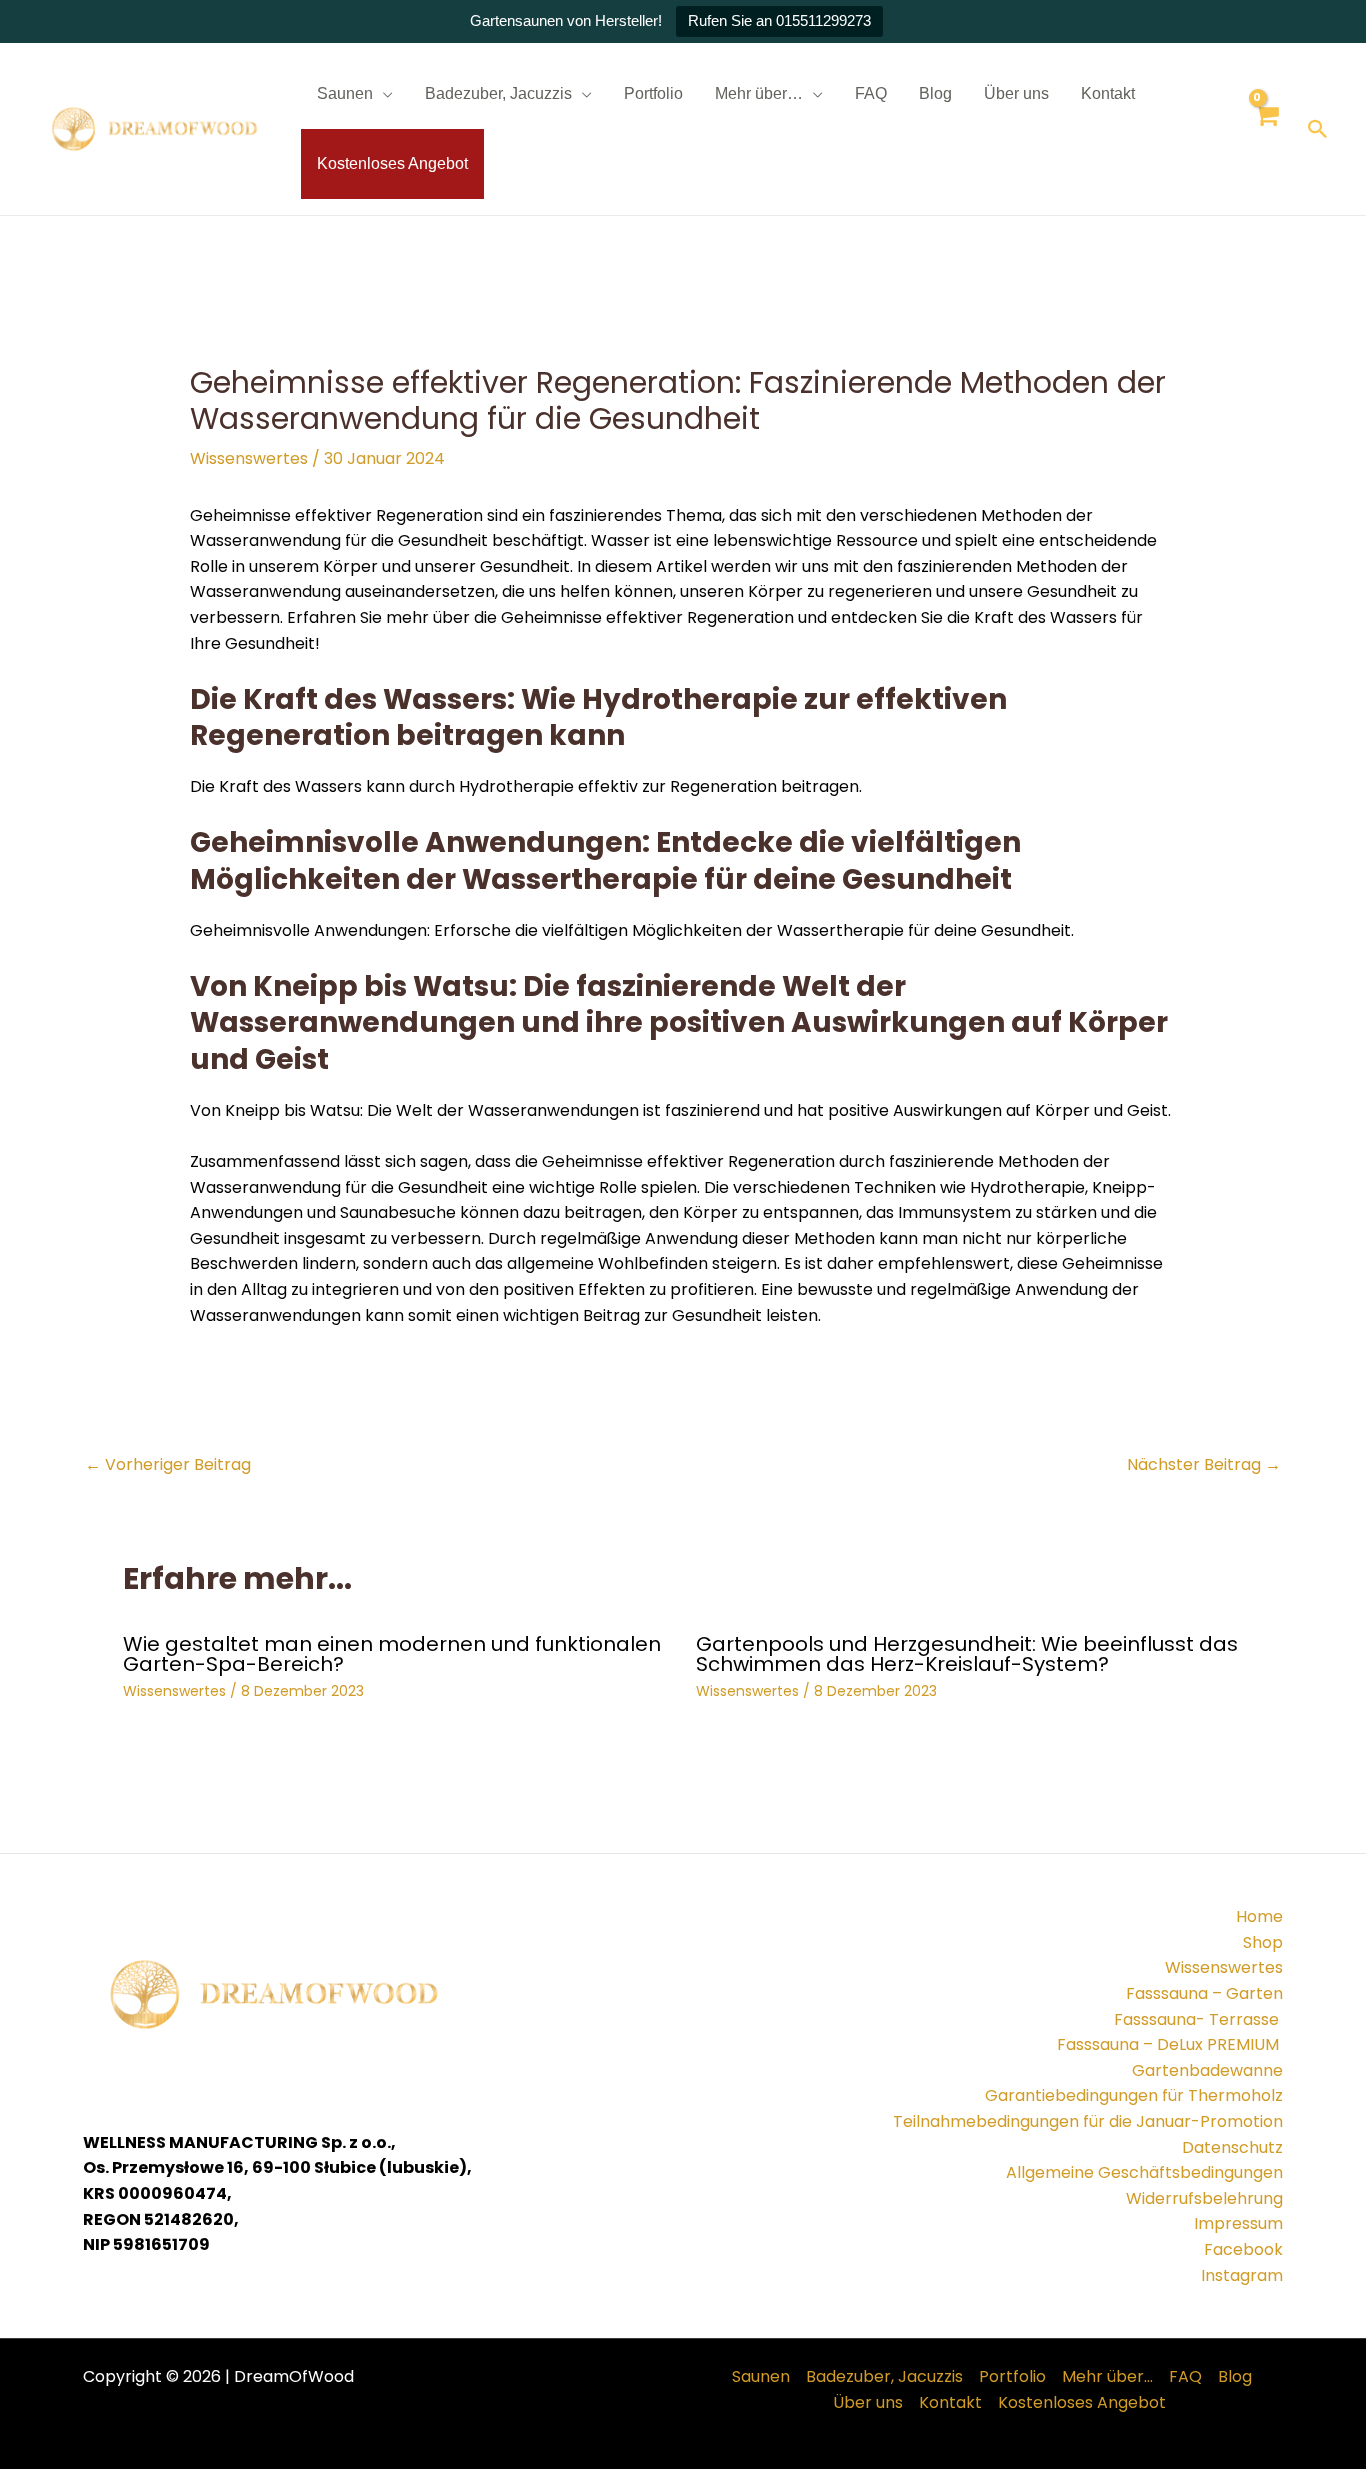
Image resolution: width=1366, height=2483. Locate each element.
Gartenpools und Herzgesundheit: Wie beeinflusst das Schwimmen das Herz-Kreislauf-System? (967, 1654)
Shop (1263, 1942)
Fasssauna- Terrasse (1198, 2019)
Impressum (1238, 2223)
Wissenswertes (249, 458)
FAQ (871, 93)
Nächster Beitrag (1204, 1464)
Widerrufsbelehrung (1204, 2198)
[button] (1318, 129)
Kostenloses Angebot (392, 163)
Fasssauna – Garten (1204, 1993)
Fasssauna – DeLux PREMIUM (1170, 2044)
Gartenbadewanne (1207, 2070)
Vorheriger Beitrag (168, 1464)
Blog (935, 93)
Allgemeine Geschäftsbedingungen (1144, 2172)
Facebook (1243, 2249)
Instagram (1242, 2275)
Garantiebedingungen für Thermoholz (1134, 2095)
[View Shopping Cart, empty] (1265, 129)
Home (1259, 1916)
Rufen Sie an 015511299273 (779, 20)
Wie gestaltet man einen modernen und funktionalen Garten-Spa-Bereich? (392, 1654)
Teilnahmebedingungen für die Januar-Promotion (1088, 2121)
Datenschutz (1232, 2147)
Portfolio (653, 93)
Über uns (1016, 93)
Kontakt (1108, 93)
